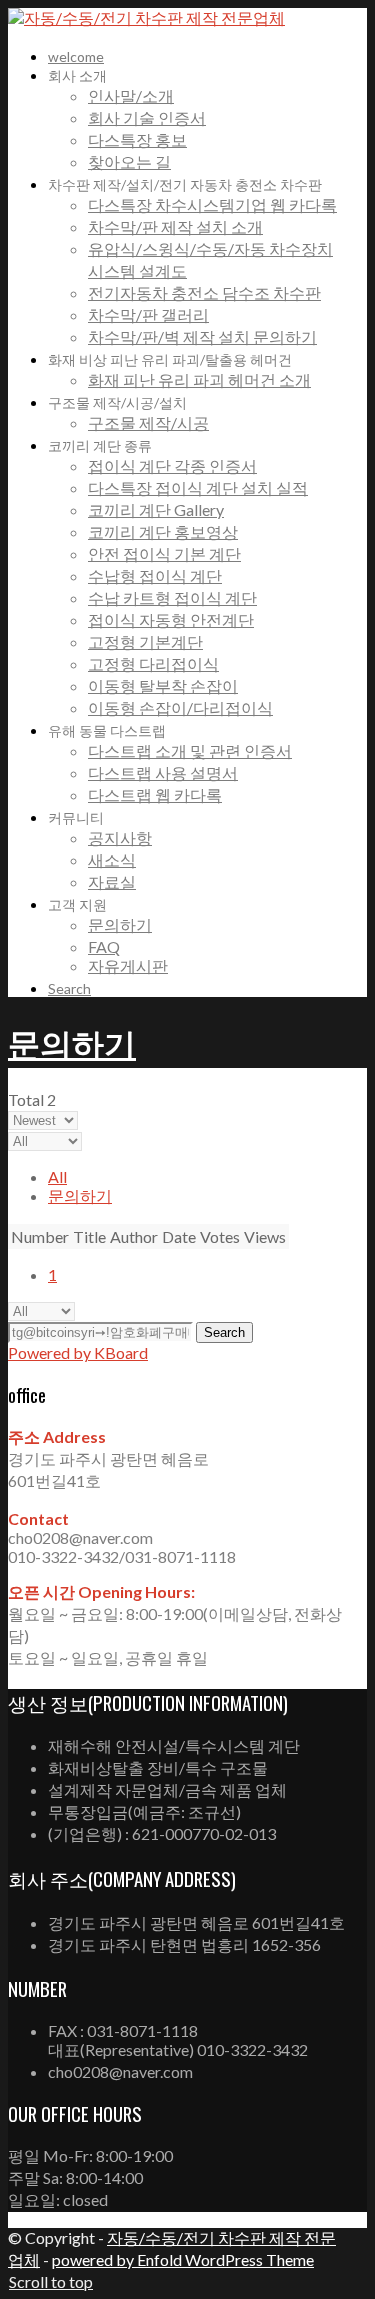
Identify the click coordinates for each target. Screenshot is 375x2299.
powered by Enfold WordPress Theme (183, 2259)
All (57, 1176)
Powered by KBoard (78, 1352)
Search (224, 1332)
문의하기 (72, 1041)
